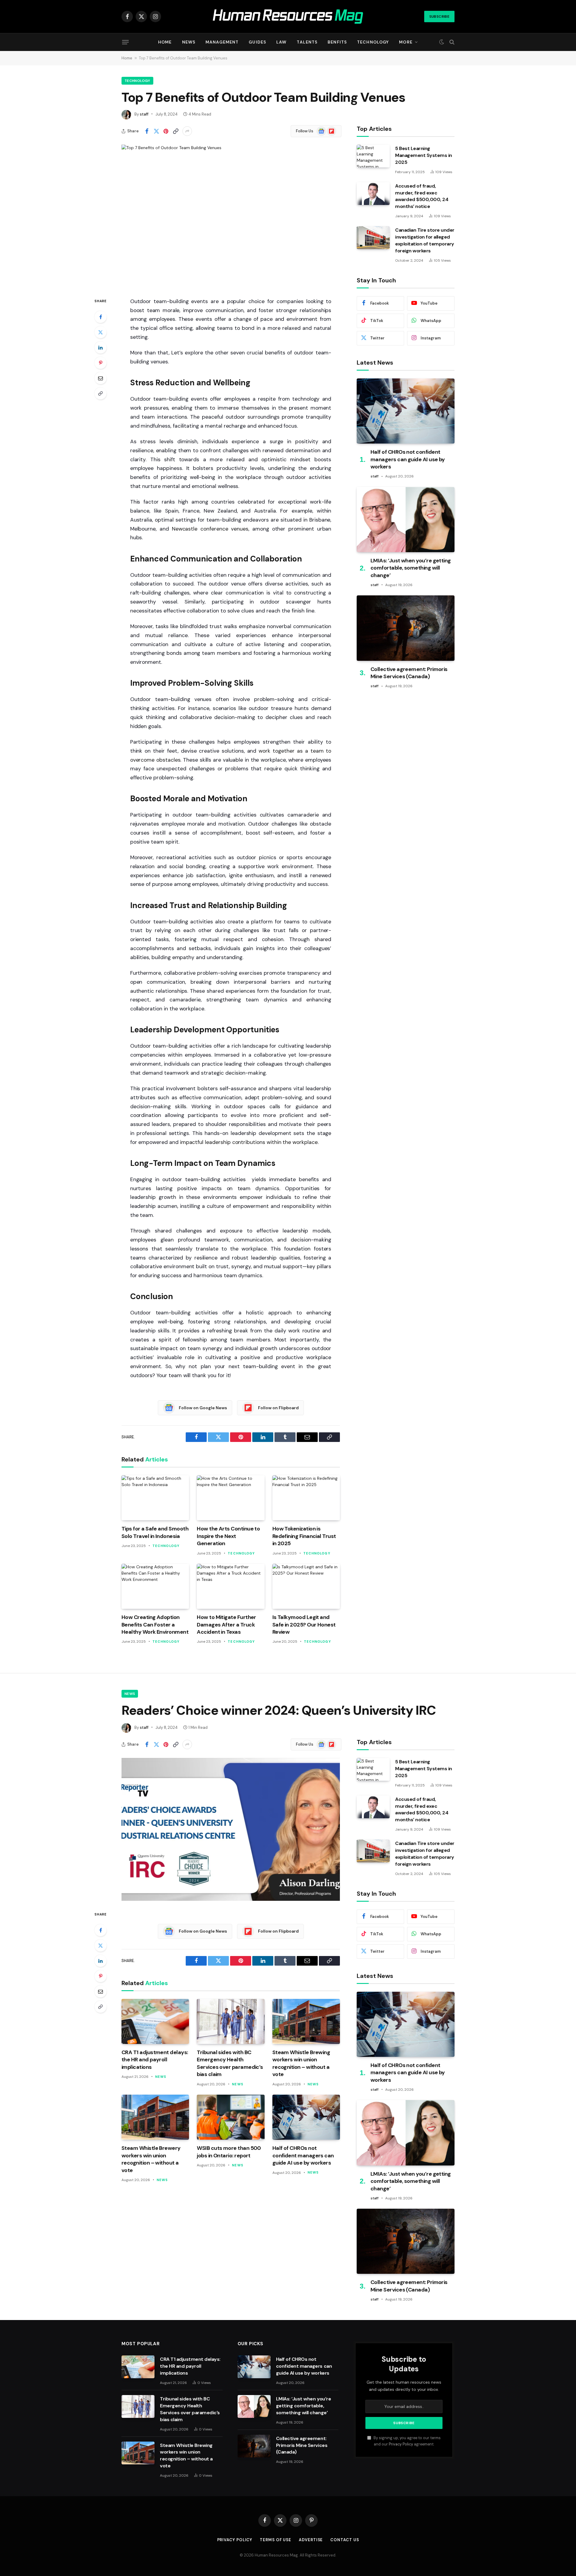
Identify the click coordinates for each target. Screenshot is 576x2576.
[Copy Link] (175, 131)
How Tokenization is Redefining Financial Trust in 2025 (304, 1536)
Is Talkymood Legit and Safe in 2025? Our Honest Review (304, 1625)
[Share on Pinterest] (166, 131)
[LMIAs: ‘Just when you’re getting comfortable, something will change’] (406, 520)
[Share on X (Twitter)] (156, 131)
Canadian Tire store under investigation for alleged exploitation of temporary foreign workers (425, 240)
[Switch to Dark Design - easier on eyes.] (442, 42)
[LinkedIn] (100, 348)
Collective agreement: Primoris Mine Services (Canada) (409, 673)
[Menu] (125, 42)
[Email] (100, 378)
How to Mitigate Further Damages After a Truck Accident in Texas (226, 1625)
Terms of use (276, 2540)
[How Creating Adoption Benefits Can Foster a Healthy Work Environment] (155, 1586)
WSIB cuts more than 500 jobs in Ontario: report (229, 2152)
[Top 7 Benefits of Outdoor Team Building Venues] (231, 216)
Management (222, 42)
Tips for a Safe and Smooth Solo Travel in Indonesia (155, 1532)
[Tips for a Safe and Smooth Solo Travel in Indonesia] (155, 1498)
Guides (257, 42)
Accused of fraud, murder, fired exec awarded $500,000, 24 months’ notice (422, 196)
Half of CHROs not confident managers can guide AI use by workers (408, 459)
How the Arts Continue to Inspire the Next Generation (228, 1536)
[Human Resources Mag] (288, 17)
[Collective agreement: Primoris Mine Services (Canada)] (406, 628)
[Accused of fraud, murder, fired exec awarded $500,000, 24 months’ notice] (373, 194)
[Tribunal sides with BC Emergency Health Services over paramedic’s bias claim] (231, 2021)
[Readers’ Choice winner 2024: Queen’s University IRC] (231, 1829)
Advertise (311, 2540)
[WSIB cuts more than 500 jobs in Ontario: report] (231, 2117)
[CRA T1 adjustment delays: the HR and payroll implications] (155, 2021)
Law (281, 42)
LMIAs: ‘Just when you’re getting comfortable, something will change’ (411, 568)
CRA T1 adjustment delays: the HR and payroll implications (155, 2060)
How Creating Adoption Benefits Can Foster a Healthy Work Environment (155, 1625)
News (189, 42)
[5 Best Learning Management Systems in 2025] (373, 156)
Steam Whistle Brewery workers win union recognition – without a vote (151, 2159)
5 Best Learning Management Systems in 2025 (424, 155)
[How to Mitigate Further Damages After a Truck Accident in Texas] (231, 1586)
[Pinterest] (100, 363)
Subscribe (439, 17)
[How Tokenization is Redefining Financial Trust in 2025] (306, 1498)
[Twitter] (100, 332)
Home (165, 42)
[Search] (451, 42)
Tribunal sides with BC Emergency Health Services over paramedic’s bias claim (230, 2063)
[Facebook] (100, 317)
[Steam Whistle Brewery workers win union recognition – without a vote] (155, 2117)
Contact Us (345, 2540)
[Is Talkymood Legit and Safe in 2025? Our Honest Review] (306, 1586)
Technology (373, 42)
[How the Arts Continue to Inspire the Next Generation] (231, 1498)
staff (144, 114)
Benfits (337, 42)
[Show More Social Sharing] (187, 131)
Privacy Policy (401, 2444)
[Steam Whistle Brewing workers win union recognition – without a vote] (306, 2021)
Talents (307, 42)
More (406, 42)
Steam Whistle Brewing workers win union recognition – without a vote (301, 2063)
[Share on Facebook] (147, 131)
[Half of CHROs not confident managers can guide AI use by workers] (406, 411)
